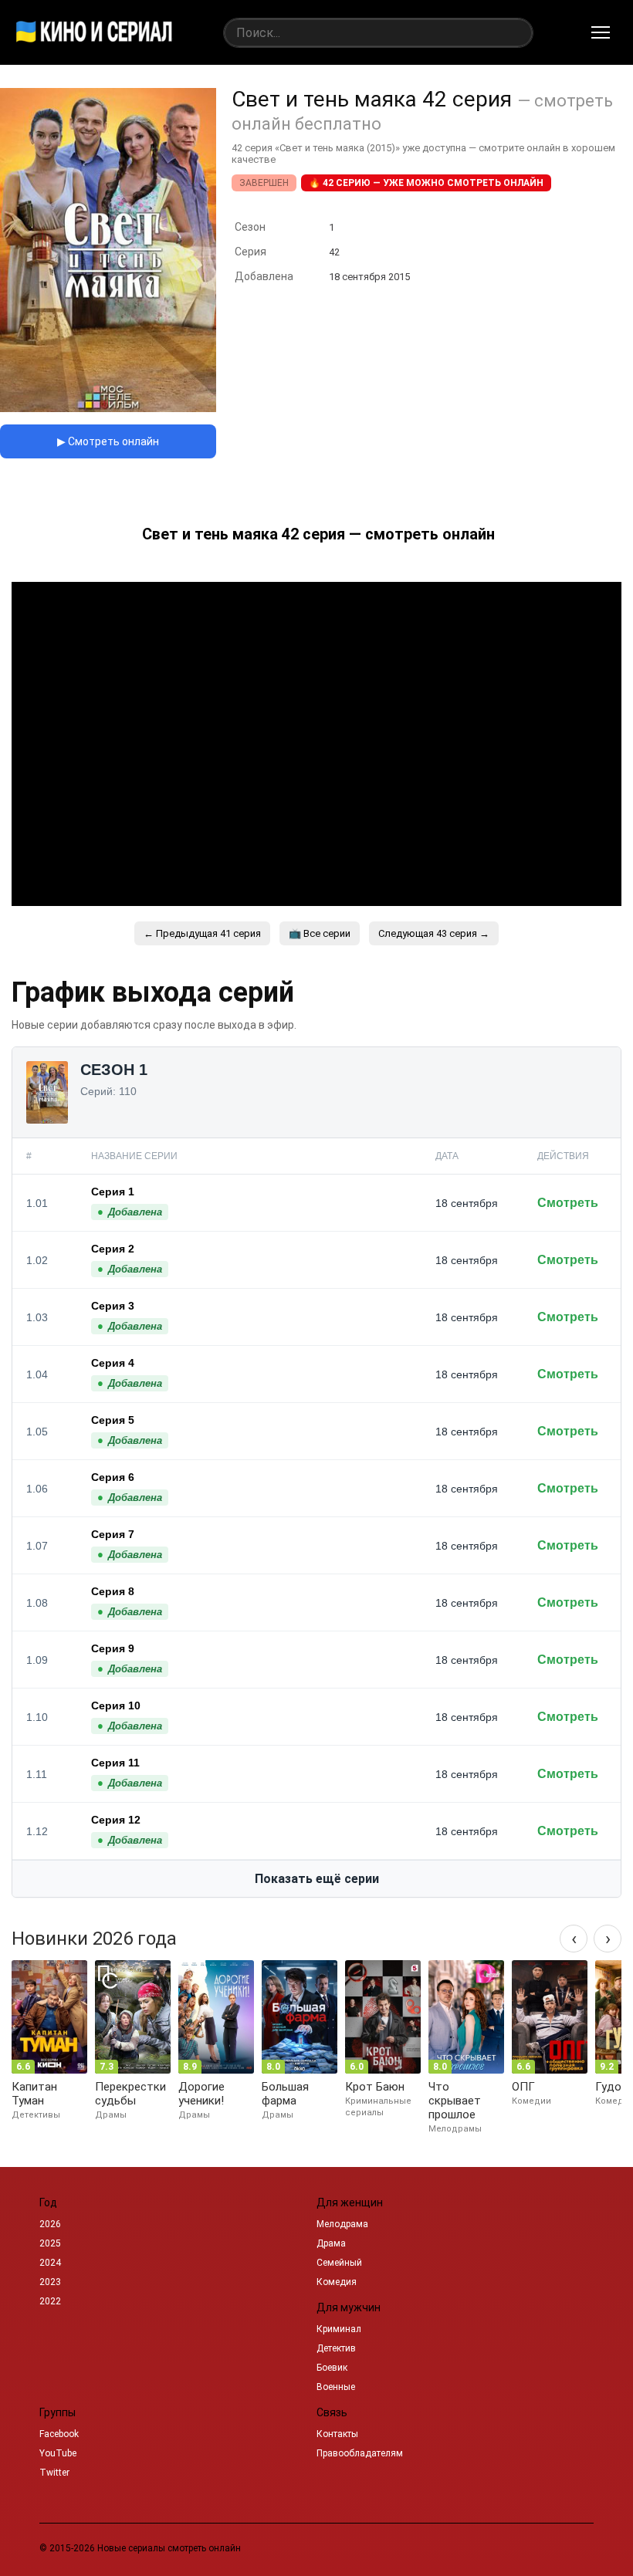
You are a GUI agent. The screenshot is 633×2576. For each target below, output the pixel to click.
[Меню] (601, 32)
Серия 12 (116, 1820)
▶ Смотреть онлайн (108, 441)
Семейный (339, 2263)
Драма (331, 2243)
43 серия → (434, 933)
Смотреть (568, 1203)
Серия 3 (113, 1306)
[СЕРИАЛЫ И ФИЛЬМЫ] (94, 32)
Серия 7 (113, 1534)
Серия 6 (113, 1477)
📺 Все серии (320, 933)
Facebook (59, 2434)
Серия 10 (116, 1706)
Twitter (54, 2473)
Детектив (336, 2348)
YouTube (58, 2453)
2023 (50, 2282)
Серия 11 (115, 1763)
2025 (50, 2243)
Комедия (337, 2282)
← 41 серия (202, 933)
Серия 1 (113, 1192)
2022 (50, 2301)
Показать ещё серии (317, 1879)
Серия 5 (113, 1420)
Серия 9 (113, 1648)
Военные (336, 2387)
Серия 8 (113, 1591)
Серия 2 (113, 1249)
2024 (50, 2263)
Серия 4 (113, 1363)
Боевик (332, 2368)
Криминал (339, 2329)
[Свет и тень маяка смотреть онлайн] (108, 408)
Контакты (337, 2434)
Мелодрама (342, 2224)
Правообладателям (360, 2453)
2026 (50, 2224)
